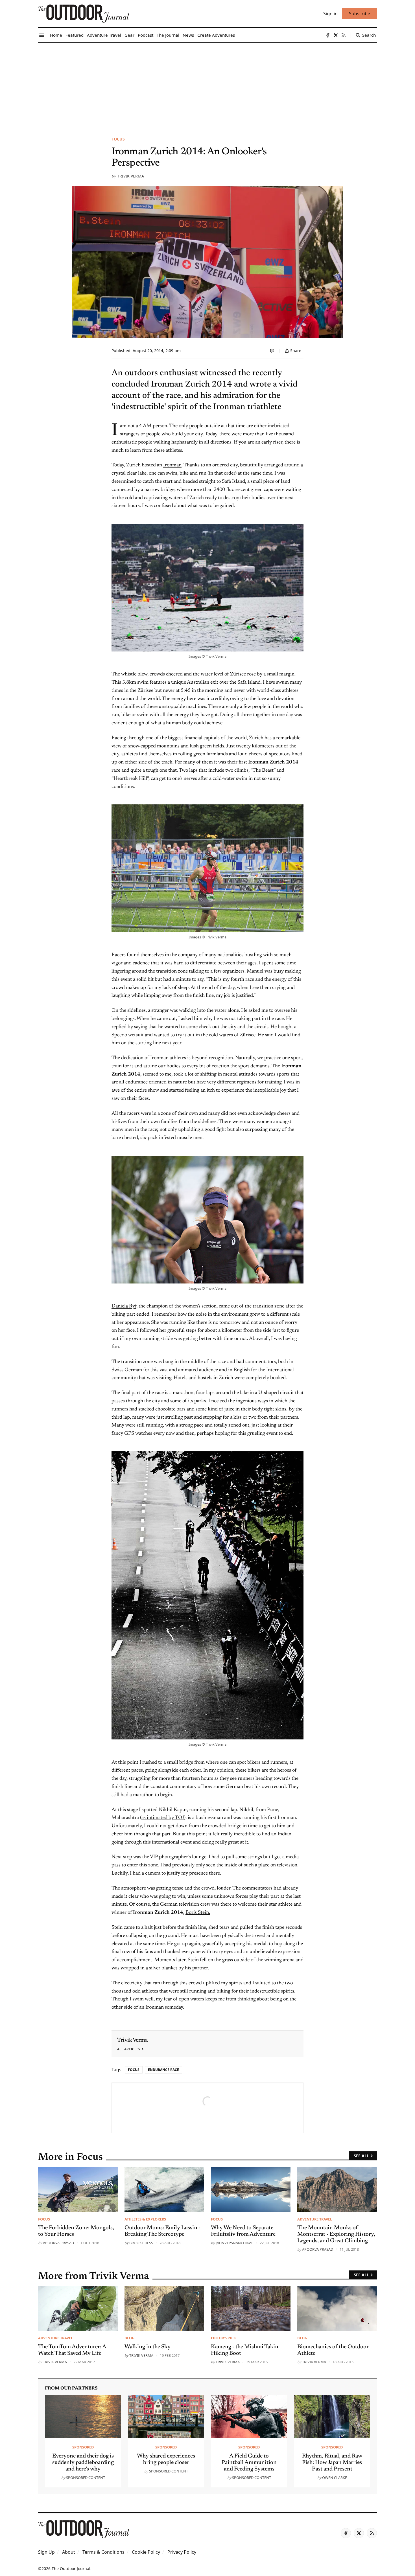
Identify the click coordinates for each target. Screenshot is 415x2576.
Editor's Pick (223, 2338)
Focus (118, 139)
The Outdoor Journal (71, 2569)
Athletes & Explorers (145, 2219)
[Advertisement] (207, 85)
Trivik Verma (131, 176)
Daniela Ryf (124, 1306)
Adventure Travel (315, 2219)
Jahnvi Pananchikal (234, 2243)
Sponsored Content (86, 2478)
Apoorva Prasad (58, 2243)
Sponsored (83, 2447)
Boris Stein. (198, 1913)
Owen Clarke (335, 2478)
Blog (129, 2338)
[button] (46, 2552)
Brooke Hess (141, 2243)
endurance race (163, 2070)
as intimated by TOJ (163, 1818)
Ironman (172, 465)
